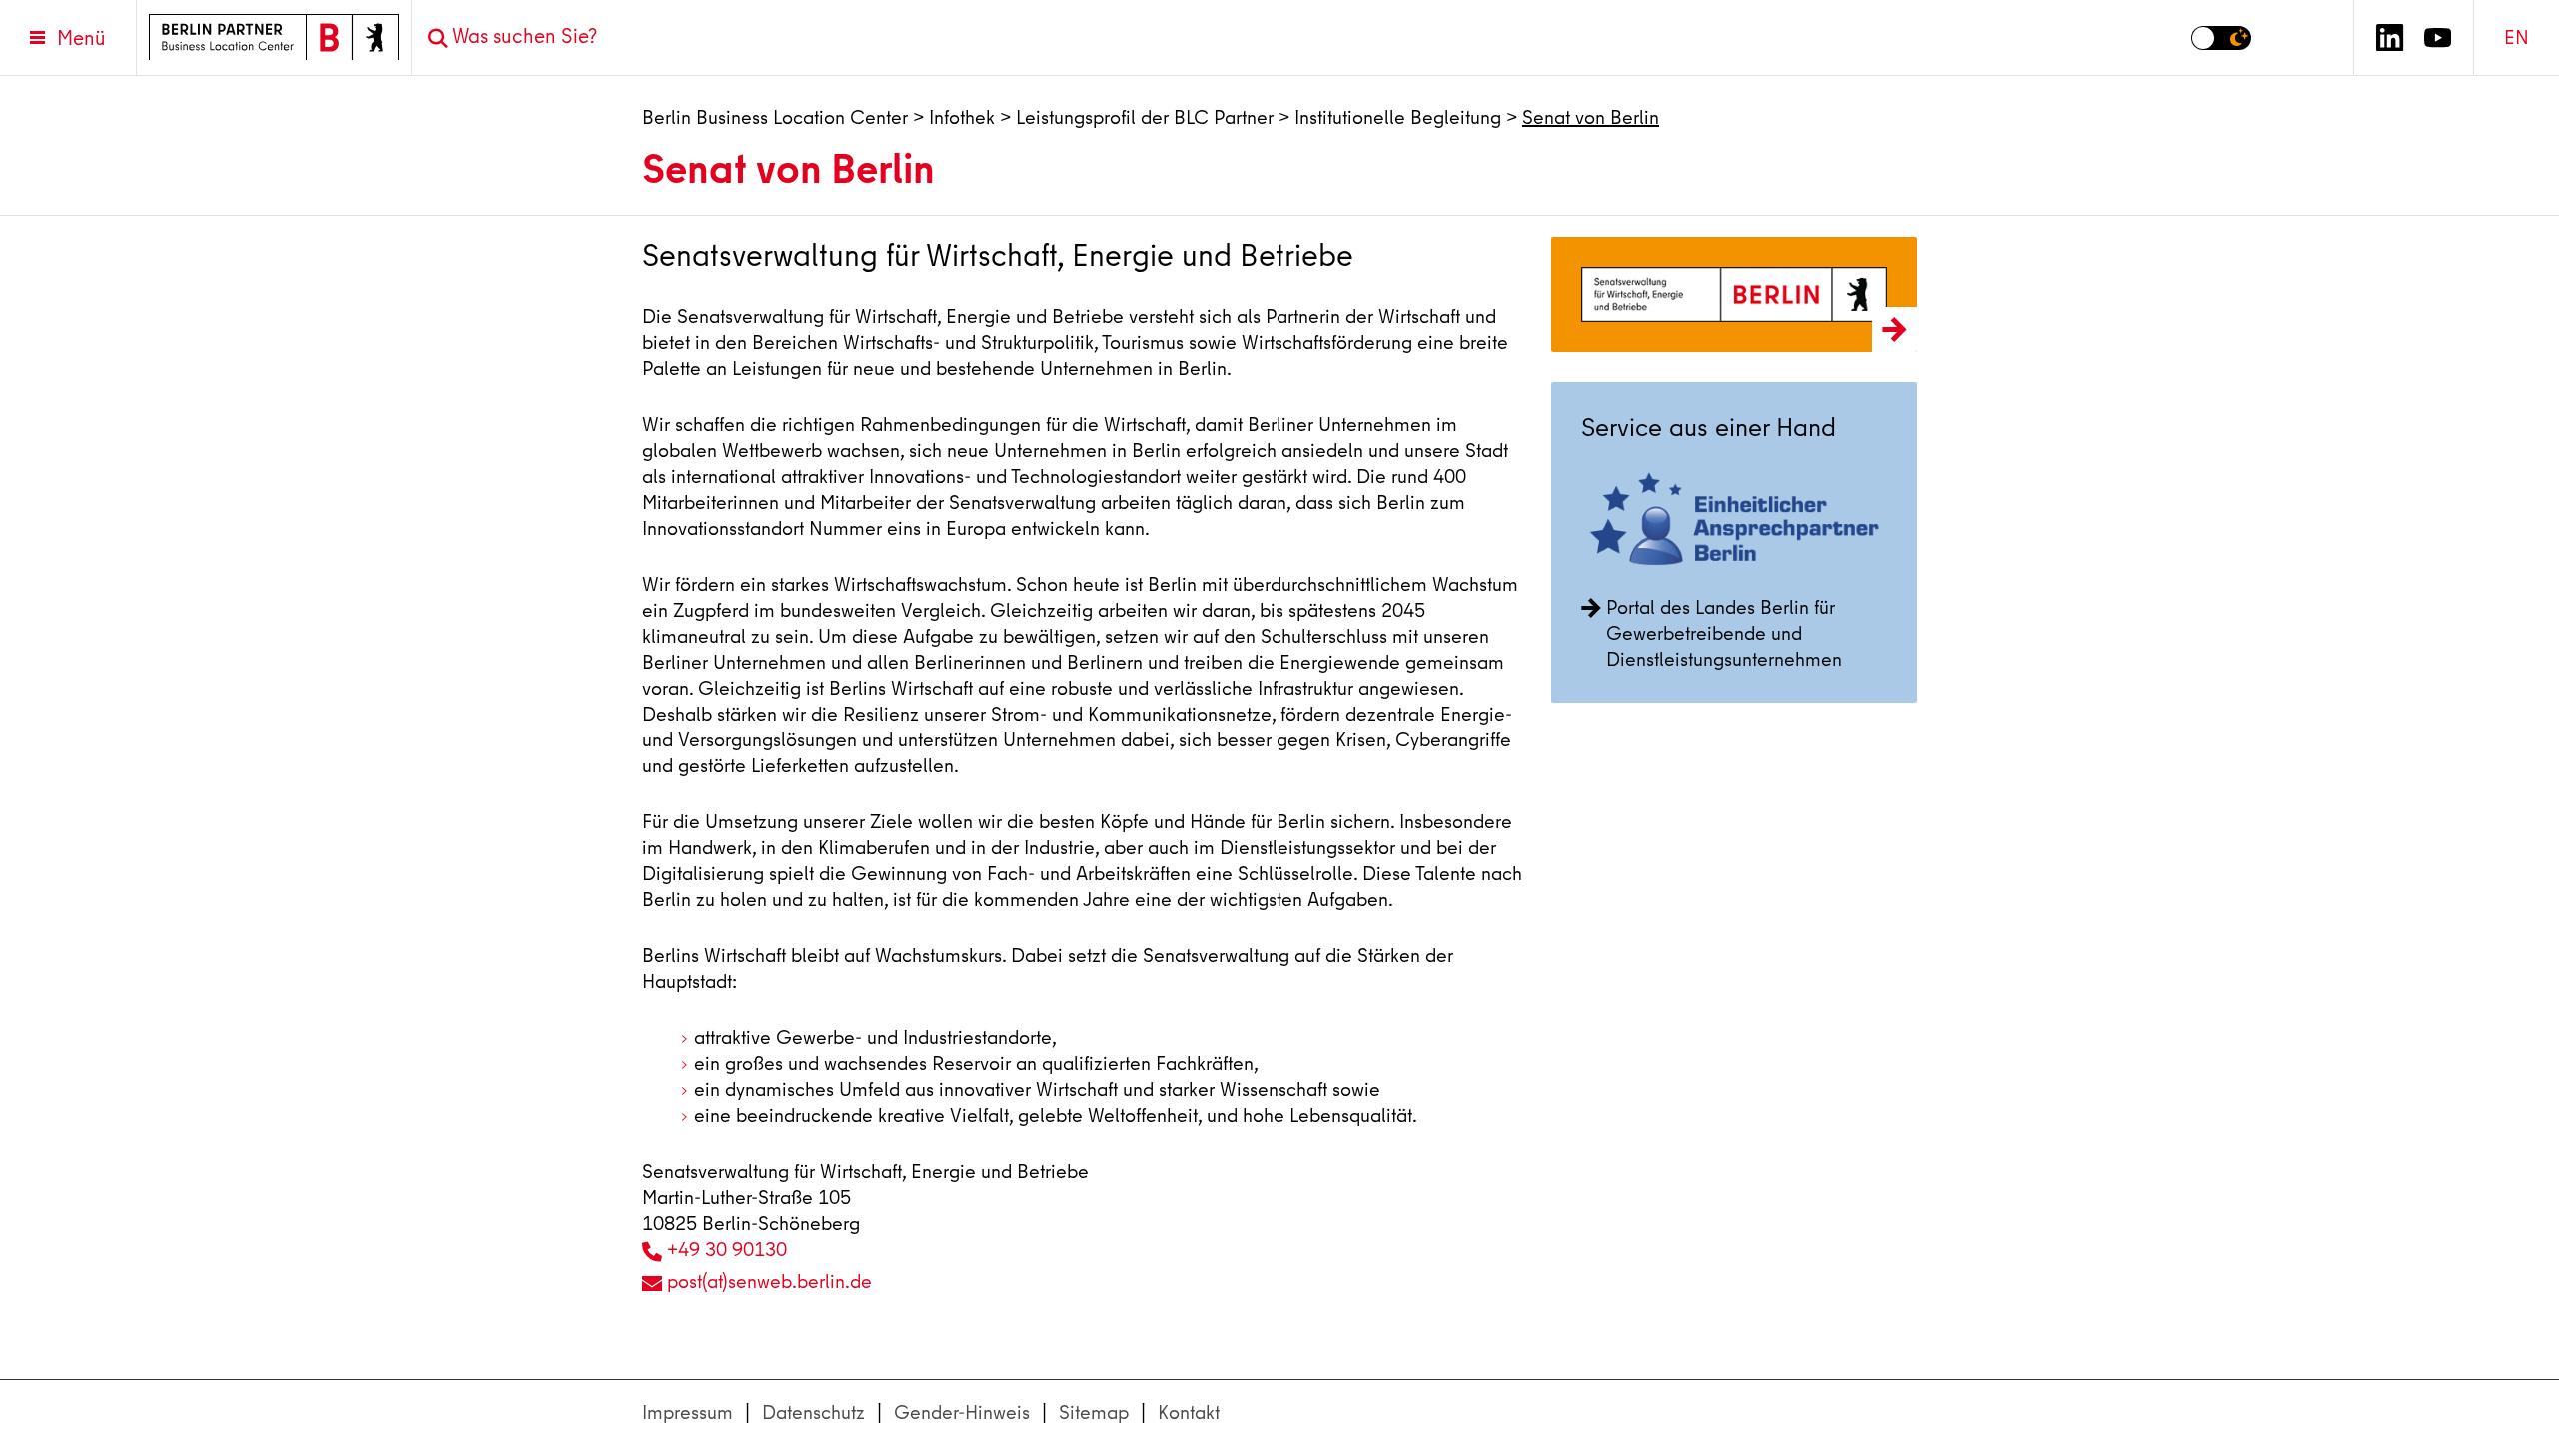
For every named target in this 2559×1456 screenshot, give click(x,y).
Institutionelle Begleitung (1398, 117)
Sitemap (1094, 1413)
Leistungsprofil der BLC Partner (1145, 117)
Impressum (687, 1413)
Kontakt (1189, 1413)
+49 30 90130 (727, 1250)
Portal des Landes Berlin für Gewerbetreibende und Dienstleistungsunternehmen (1724, 633)
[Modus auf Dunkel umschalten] (2221, 38)
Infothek (962, 117)
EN (2517, 37)
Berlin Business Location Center (775, 117)
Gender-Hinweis (962, 1413)
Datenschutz (813, 1413)
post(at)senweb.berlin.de (769, 1282)
